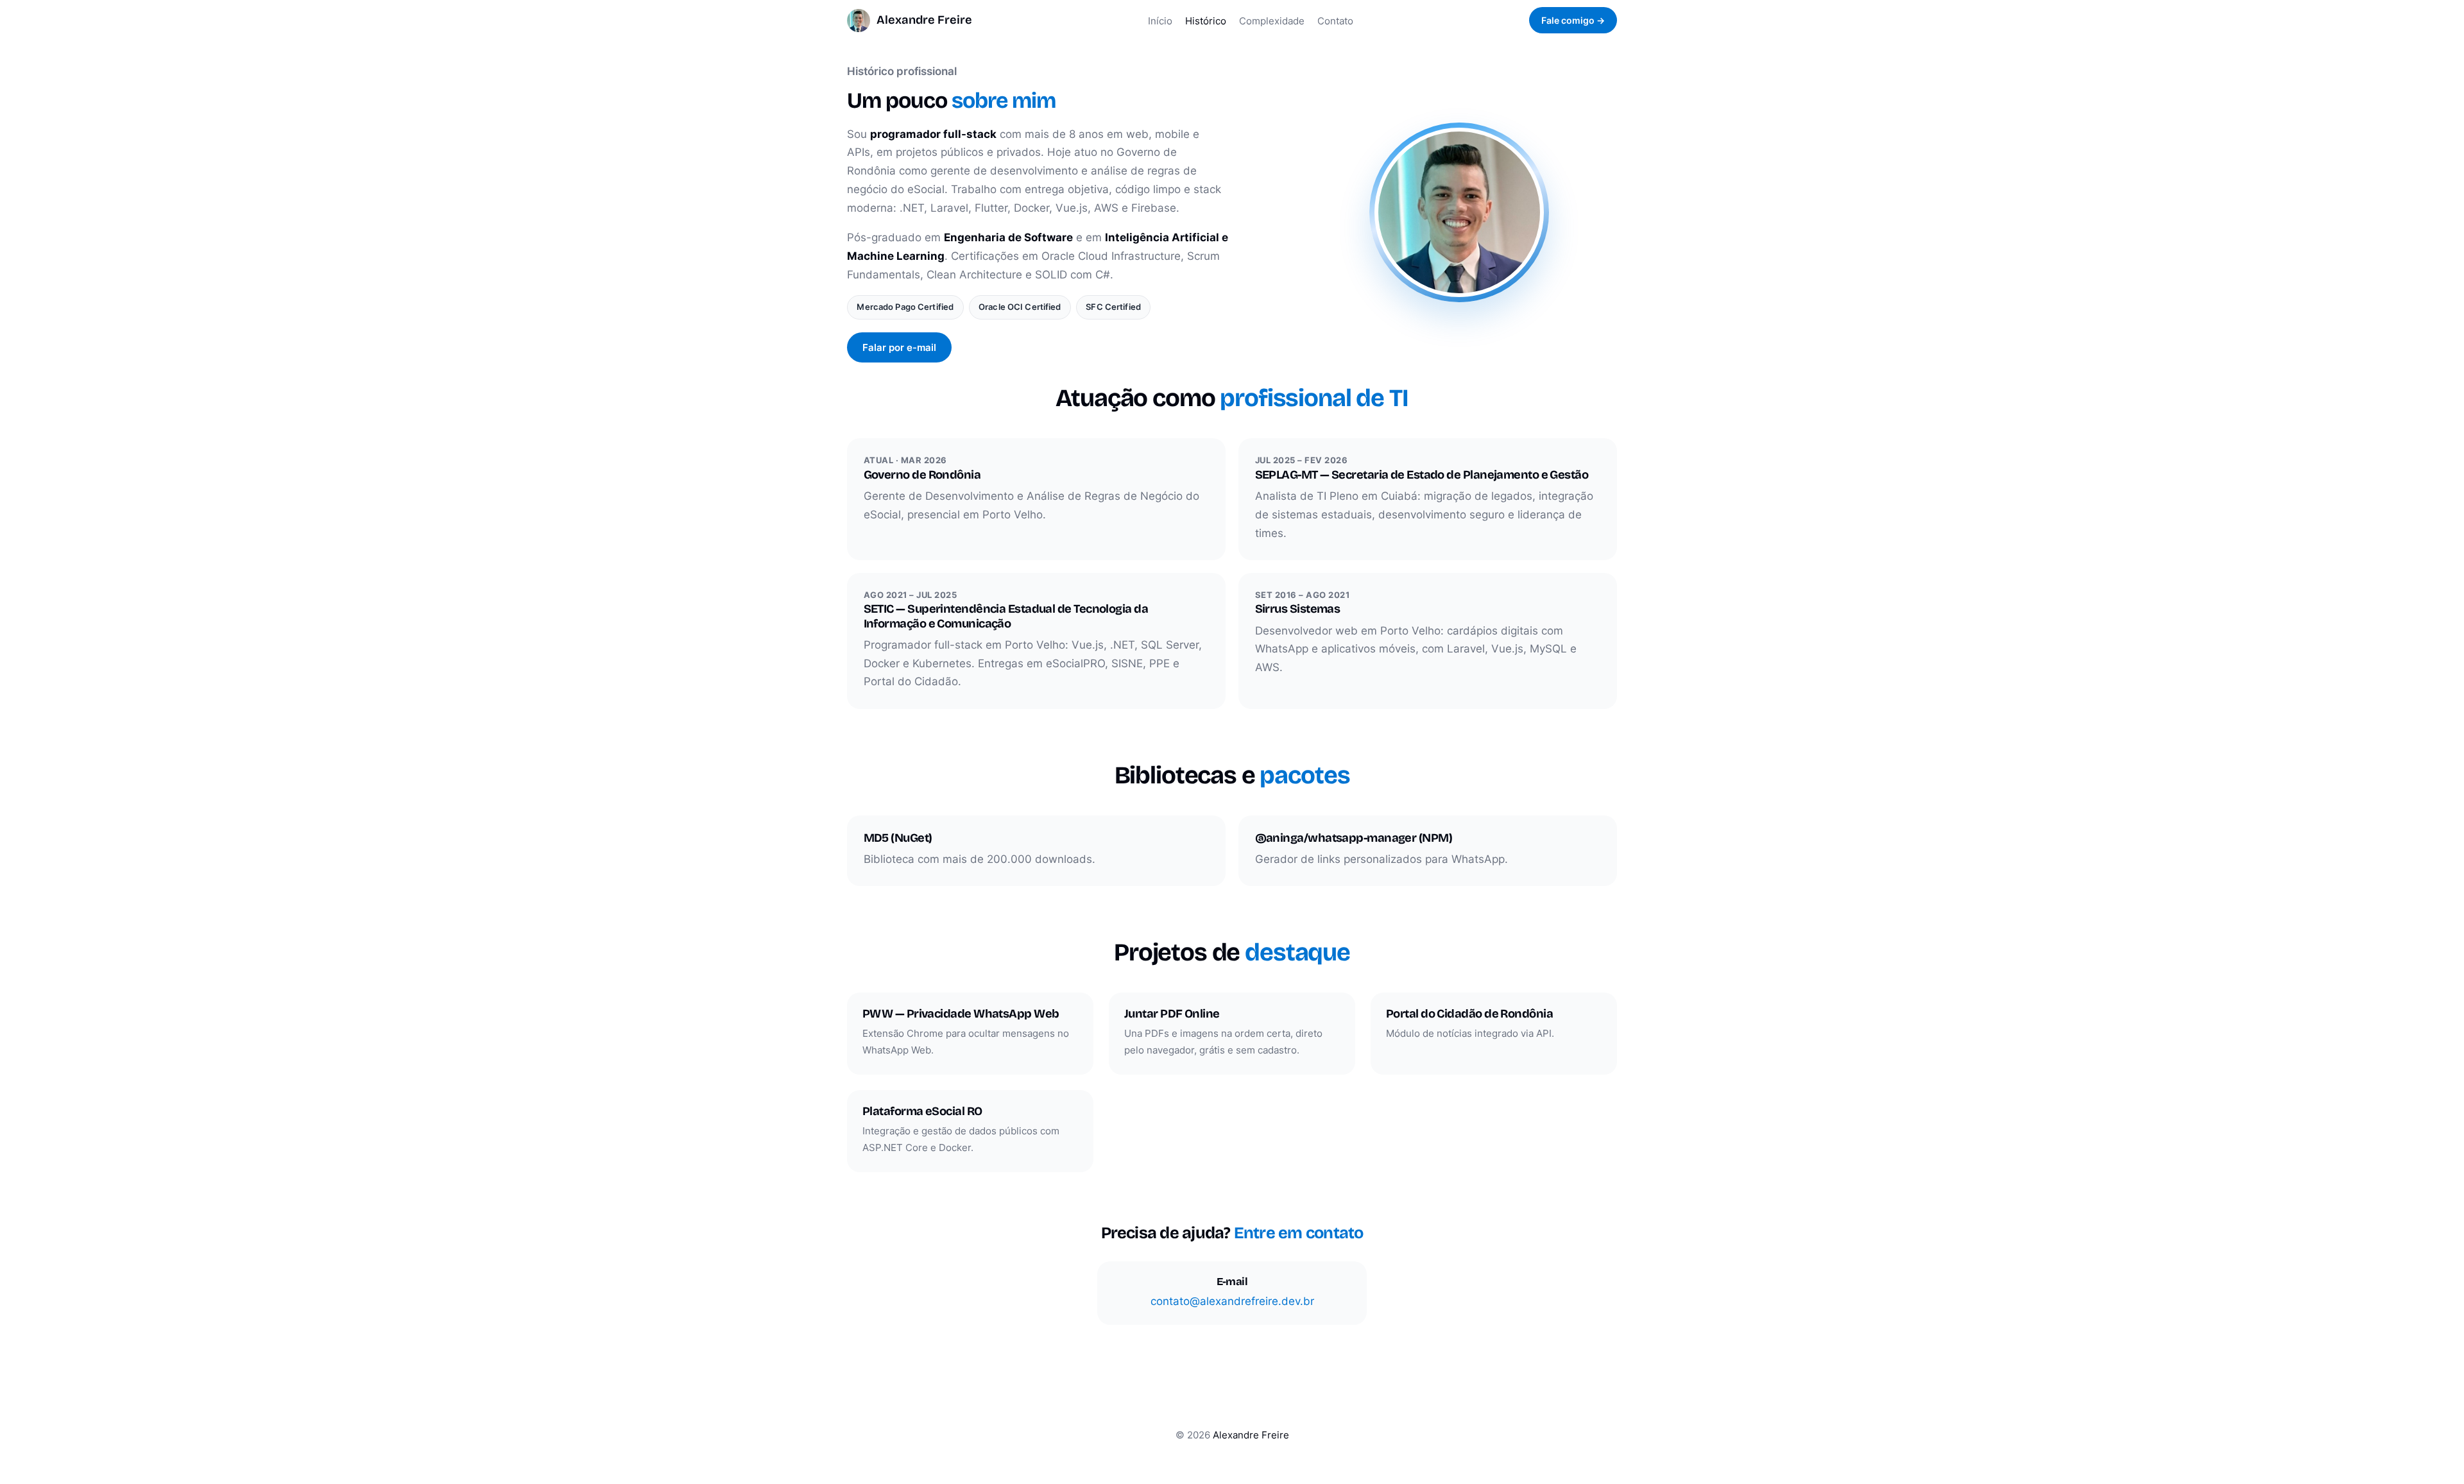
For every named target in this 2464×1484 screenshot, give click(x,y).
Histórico (1206, 21)
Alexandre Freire (924, 20)
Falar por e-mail (899, 347)
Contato (1335, 21)
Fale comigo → (1573, 20)
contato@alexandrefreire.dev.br (1232, 1301)
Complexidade (1272, 21)
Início (1160, 21)
